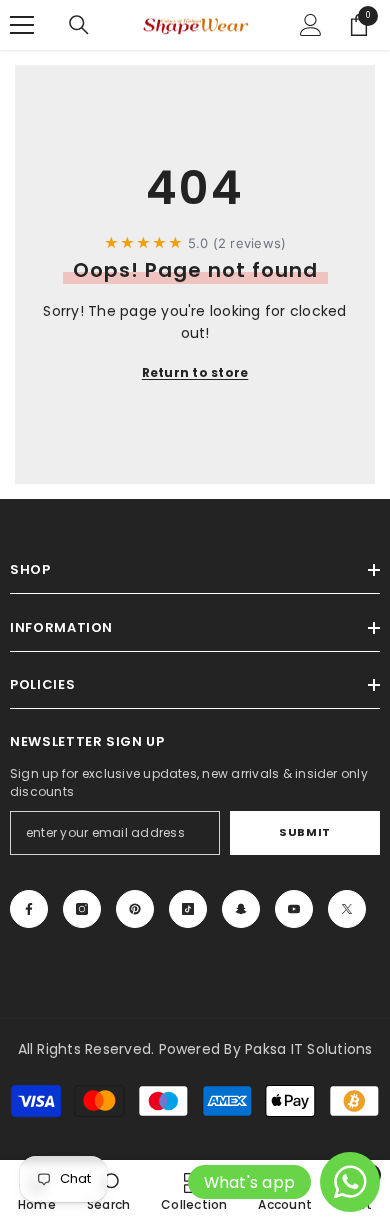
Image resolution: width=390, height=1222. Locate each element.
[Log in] (311, 25)
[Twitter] (347, 909)
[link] (108, 1191)
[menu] (22, 25)
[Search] (79, 25)
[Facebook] (29, 909)
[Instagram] (82, 909)
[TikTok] (188, 909)
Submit (304, 832)
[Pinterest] (135, 909)
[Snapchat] (241, 909)
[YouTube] (294, 909)
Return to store (195, 372)
